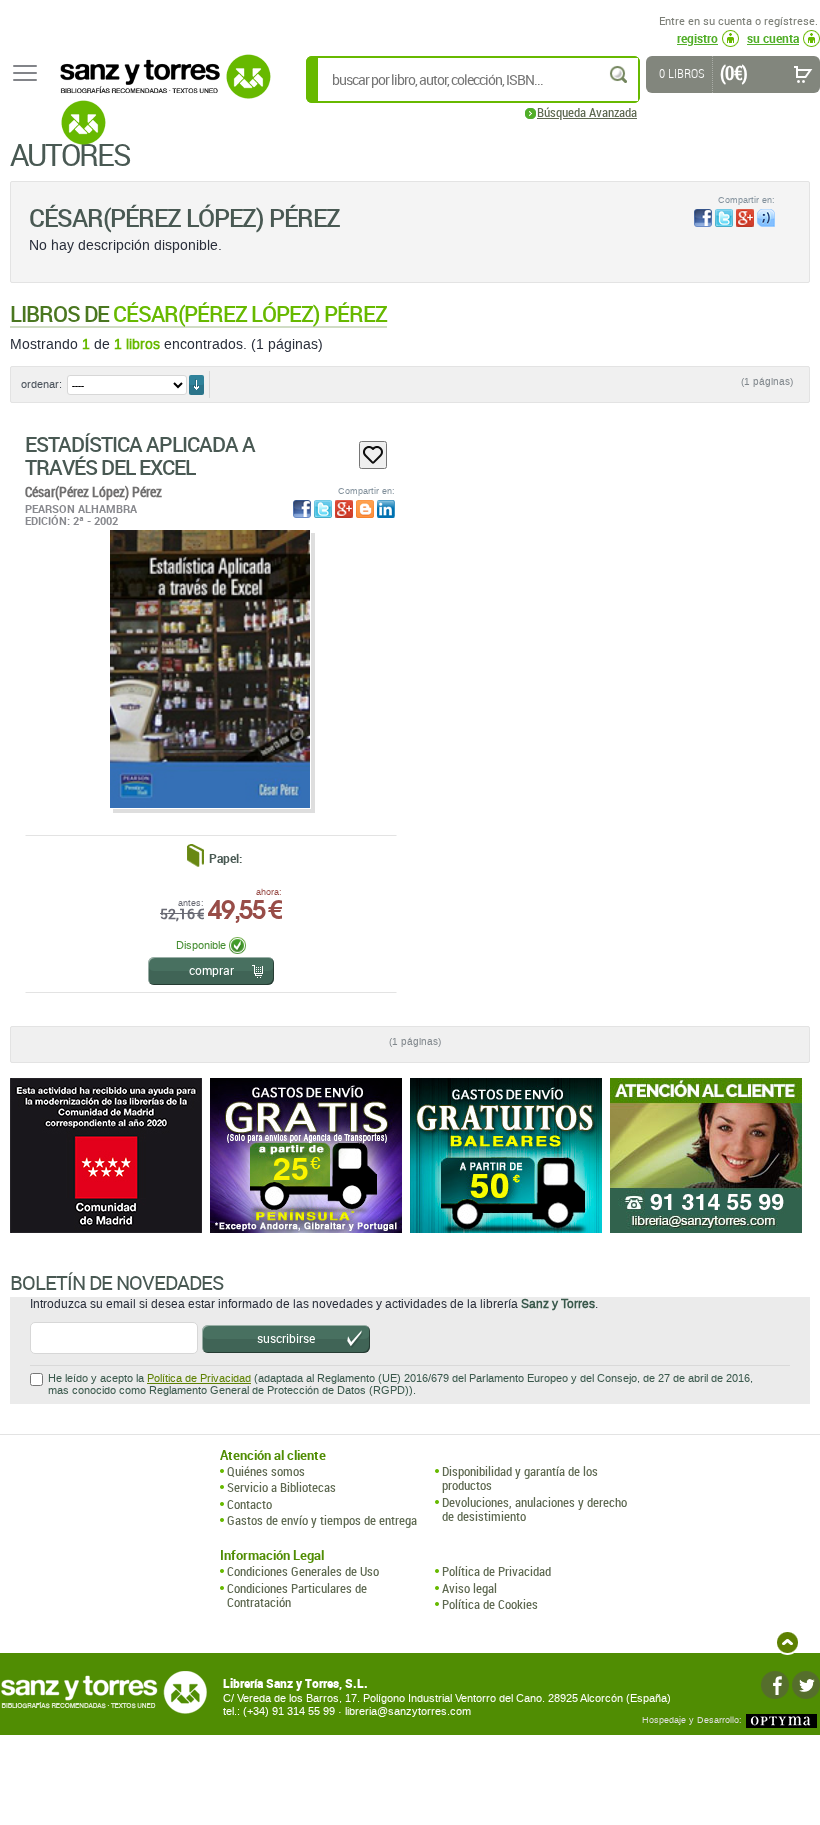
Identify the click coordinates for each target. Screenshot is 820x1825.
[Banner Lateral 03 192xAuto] (710, 1155)
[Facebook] (775, 1685)
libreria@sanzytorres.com (408, 1711)
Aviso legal (469, 1588)
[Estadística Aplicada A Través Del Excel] (210, 668)
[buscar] (620, 74)
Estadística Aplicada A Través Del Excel (140, 455)
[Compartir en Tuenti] (766, 218)
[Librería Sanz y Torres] (160, 87)
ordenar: (41, 384)
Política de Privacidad (199, 1378)
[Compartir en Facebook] (703, 218)
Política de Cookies (490, 1604)
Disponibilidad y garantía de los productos (520, 1478)
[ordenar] (196, 385)
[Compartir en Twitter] (724, 218)
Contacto (249, 1504)
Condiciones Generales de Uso (303, 1571)
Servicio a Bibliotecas (281, 1487)
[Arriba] (787, 1642)
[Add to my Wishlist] (373, 455)
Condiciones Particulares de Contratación (297, 1595)
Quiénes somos (266, 1471)
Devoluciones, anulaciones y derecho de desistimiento (534, 1509)
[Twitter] (806, 1685)
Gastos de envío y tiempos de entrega (322, 1520)
